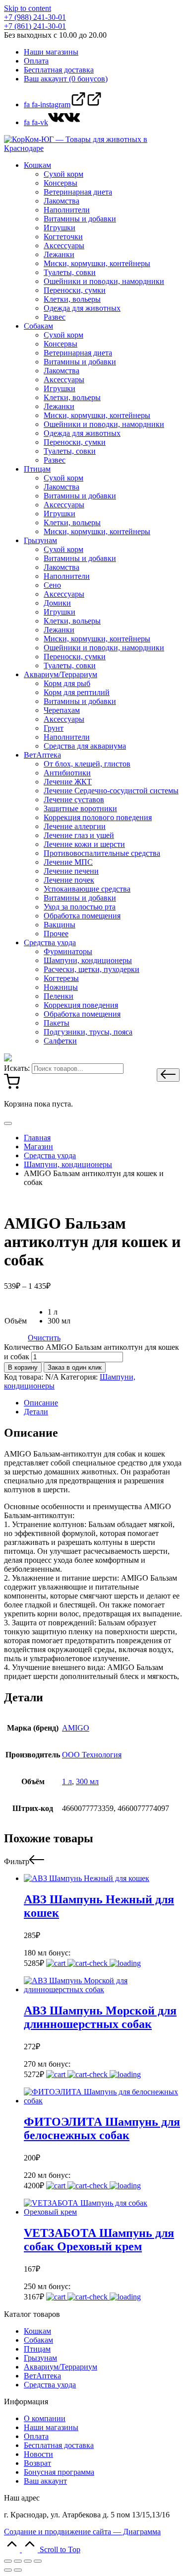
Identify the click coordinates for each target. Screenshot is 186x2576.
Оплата (36, 2436)
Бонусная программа (59, 2472)
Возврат (37, 2463)
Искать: (17, 1068)
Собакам (38, 2340)
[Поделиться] (18, 2561)
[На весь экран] (28, 2561)
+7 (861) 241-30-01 (35, 26)
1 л (67, 1781)
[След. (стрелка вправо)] (18, 2570)
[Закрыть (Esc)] (8, 2561)
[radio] (59, 1312)
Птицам (37, 2349)
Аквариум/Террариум (61, 2367)
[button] (168, 1075)
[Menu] (8, 1123)
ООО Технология (92, 1755)
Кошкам (37, 2331)
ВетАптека (42, 2376)
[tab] (103, 1403)
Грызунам (40, 2358)
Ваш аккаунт (45, 2481)
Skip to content (28, 8)
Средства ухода (50, 2385)
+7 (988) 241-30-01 (35, 17)
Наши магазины (51, 2427)
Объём (16, 1321)
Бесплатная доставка (59, 2445)
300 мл (87, 1781)
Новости (38, 2454)
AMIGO (76, 1728)
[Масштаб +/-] (38, 2561)
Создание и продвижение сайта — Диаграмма (82, 2532)
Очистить (44, 1338)
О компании (45, 2418)
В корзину (23, 1367)
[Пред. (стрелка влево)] (8, 2570)
